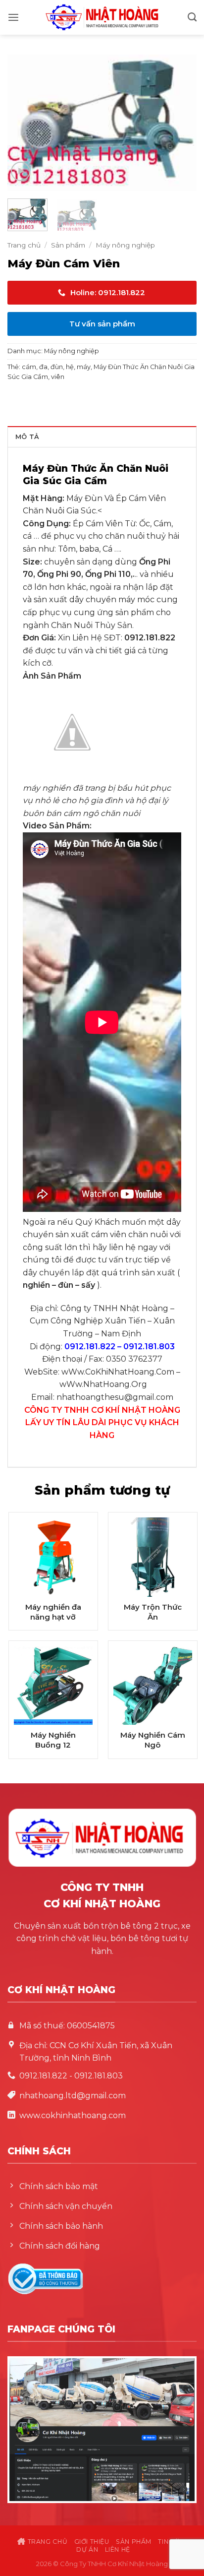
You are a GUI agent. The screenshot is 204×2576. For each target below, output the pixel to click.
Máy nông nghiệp (125, 245)
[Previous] (24, 123)
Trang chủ (24, 245)
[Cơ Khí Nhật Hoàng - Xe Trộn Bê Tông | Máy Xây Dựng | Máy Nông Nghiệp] (102, 17)
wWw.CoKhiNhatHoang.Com (118, 1372)
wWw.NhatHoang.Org (103, 1384)
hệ (70, 367)
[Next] (180, 123)
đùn (57, 367)
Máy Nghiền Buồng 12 (53, 1740)
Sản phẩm (68, 245)
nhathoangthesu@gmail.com (115, 1397)
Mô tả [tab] (27, 437)
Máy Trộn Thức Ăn (153, 1612)
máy (84, 367)
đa (43, 367)
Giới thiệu (92, 2542)
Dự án (87, 2549)
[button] (13, 18)
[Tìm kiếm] (192, 17)
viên (58, 377)
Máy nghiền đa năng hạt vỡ (53, 1612)
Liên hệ (118, 2549)
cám (29, 367)
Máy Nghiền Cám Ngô (153, 1740)
